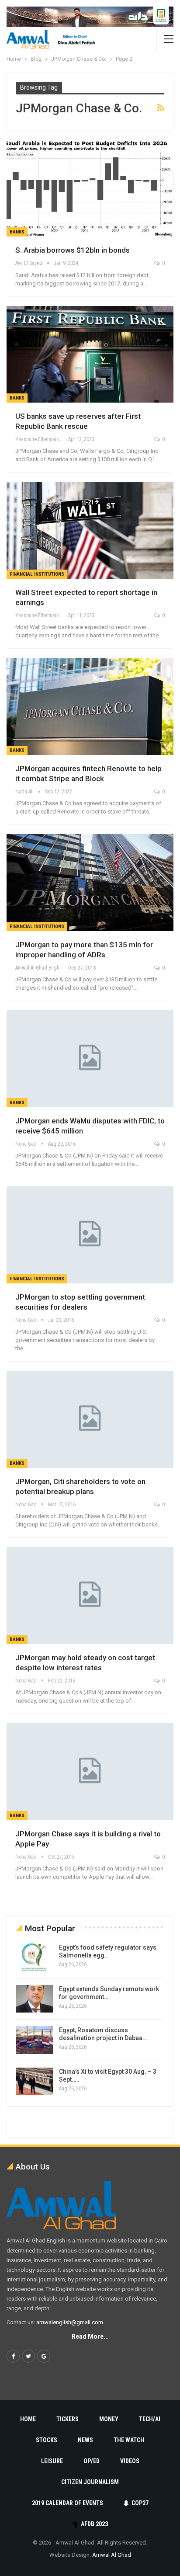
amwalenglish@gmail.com (70, 2322)
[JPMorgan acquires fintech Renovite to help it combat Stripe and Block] (90, 706)
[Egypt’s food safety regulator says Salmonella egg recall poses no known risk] (35, 1957)
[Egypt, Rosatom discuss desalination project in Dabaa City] (35, 2040)
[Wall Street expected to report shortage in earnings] (90, 530)
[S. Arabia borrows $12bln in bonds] (90, 188)
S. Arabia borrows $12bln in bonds (73, 250)
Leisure (52, 2461)
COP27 (140, 2503)
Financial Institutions (37, 574)
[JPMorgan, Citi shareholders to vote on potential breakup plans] (90, 1419)
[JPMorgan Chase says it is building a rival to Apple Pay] (90, 1772)
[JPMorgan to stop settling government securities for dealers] (90, 1235)
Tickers (67, 2419)
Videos (130, 2461)
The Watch (129, 2440)
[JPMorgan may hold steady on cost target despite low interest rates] (90, 1596)
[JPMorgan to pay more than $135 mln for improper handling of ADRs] (90, 883)
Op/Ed (92, 2461)
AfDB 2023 (94, 2524)
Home (28, 2419)
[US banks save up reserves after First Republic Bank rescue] (90, 355)
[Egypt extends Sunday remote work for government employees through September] (35, 1999)
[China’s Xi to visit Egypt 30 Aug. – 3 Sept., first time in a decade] (35, 2082)
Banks (17, 232)
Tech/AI (150, 2419)
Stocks (47, 2440)
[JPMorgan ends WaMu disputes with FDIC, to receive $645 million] (90, 1059)
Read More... (90, 2336)
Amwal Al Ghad (112, 2555)
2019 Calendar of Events (67, 2503)
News (85, 2440)
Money (109, 2419)
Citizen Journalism (90, 2482)
